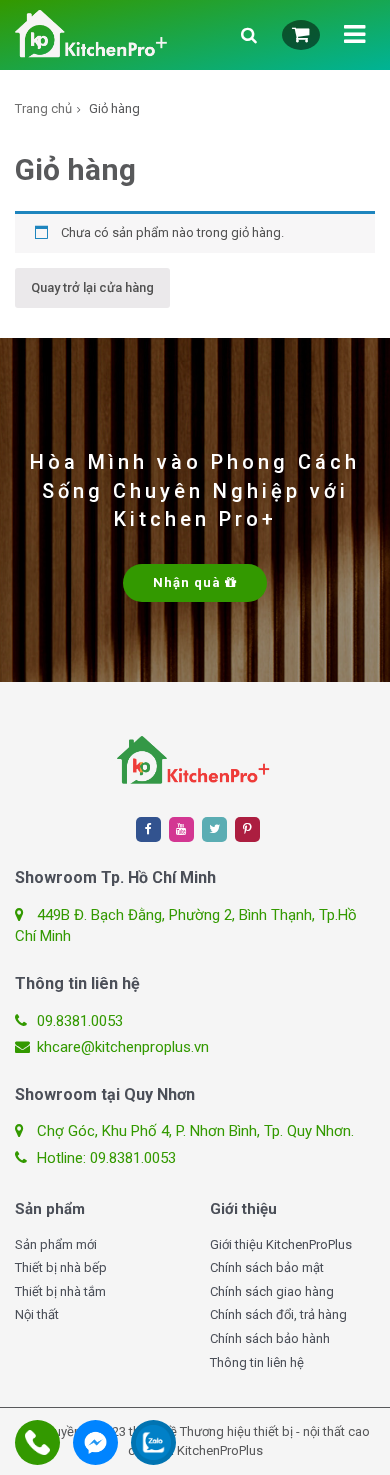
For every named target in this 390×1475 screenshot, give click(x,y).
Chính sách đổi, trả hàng (278, 1314)
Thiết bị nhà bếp (61, 1267)
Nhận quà (189, 582)
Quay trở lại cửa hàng (92, 287)
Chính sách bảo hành (270, 1338)
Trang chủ (43, 108)
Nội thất (37, 1314)
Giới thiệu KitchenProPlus (281, 1244)
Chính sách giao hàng (272, 1291)
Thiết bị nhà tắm (60, 1291)
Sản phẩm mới (56, 1244)
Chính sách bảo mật (267, 1267)
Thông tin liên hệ (257, 1362)
